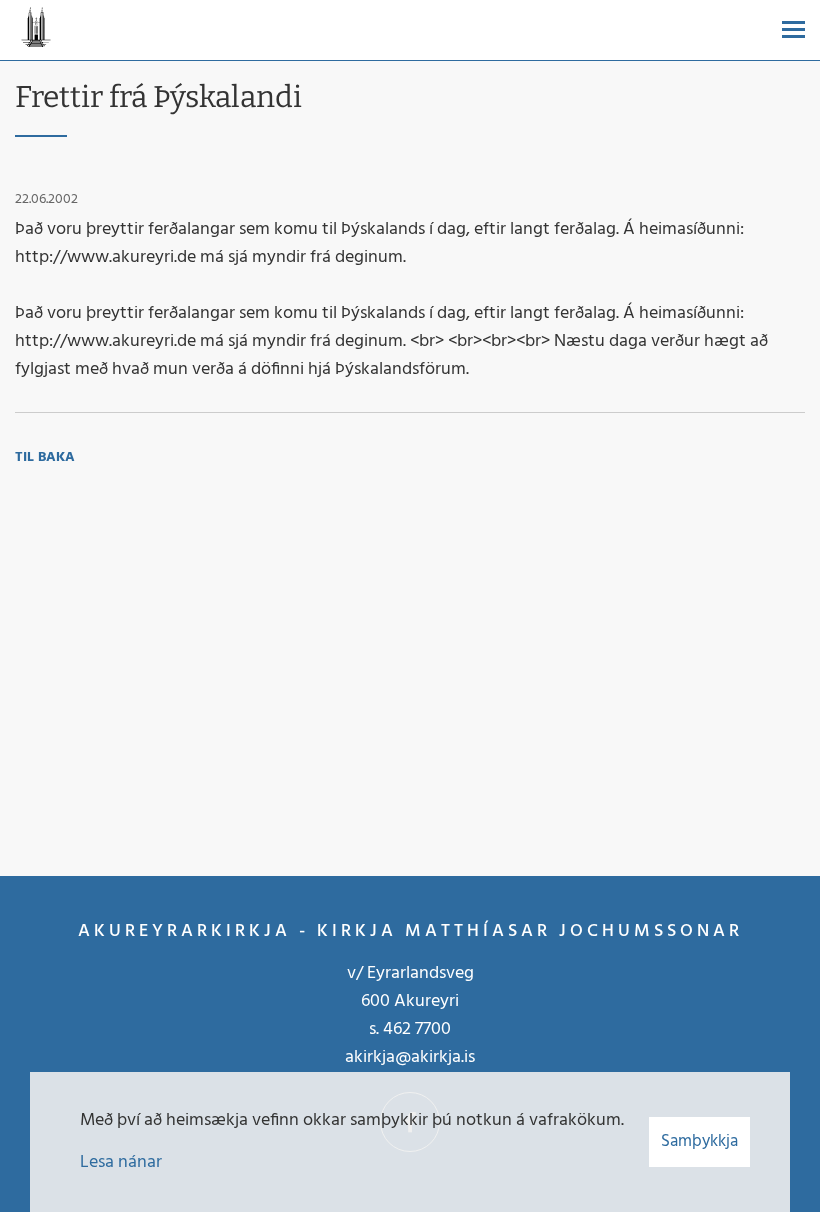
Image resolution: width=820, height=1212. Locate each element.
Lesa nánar (121, 1162)
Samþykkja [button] (699, 1141)
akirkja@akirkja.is (410, 1057)
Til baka (45, 457)
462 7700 (417, 1029)
